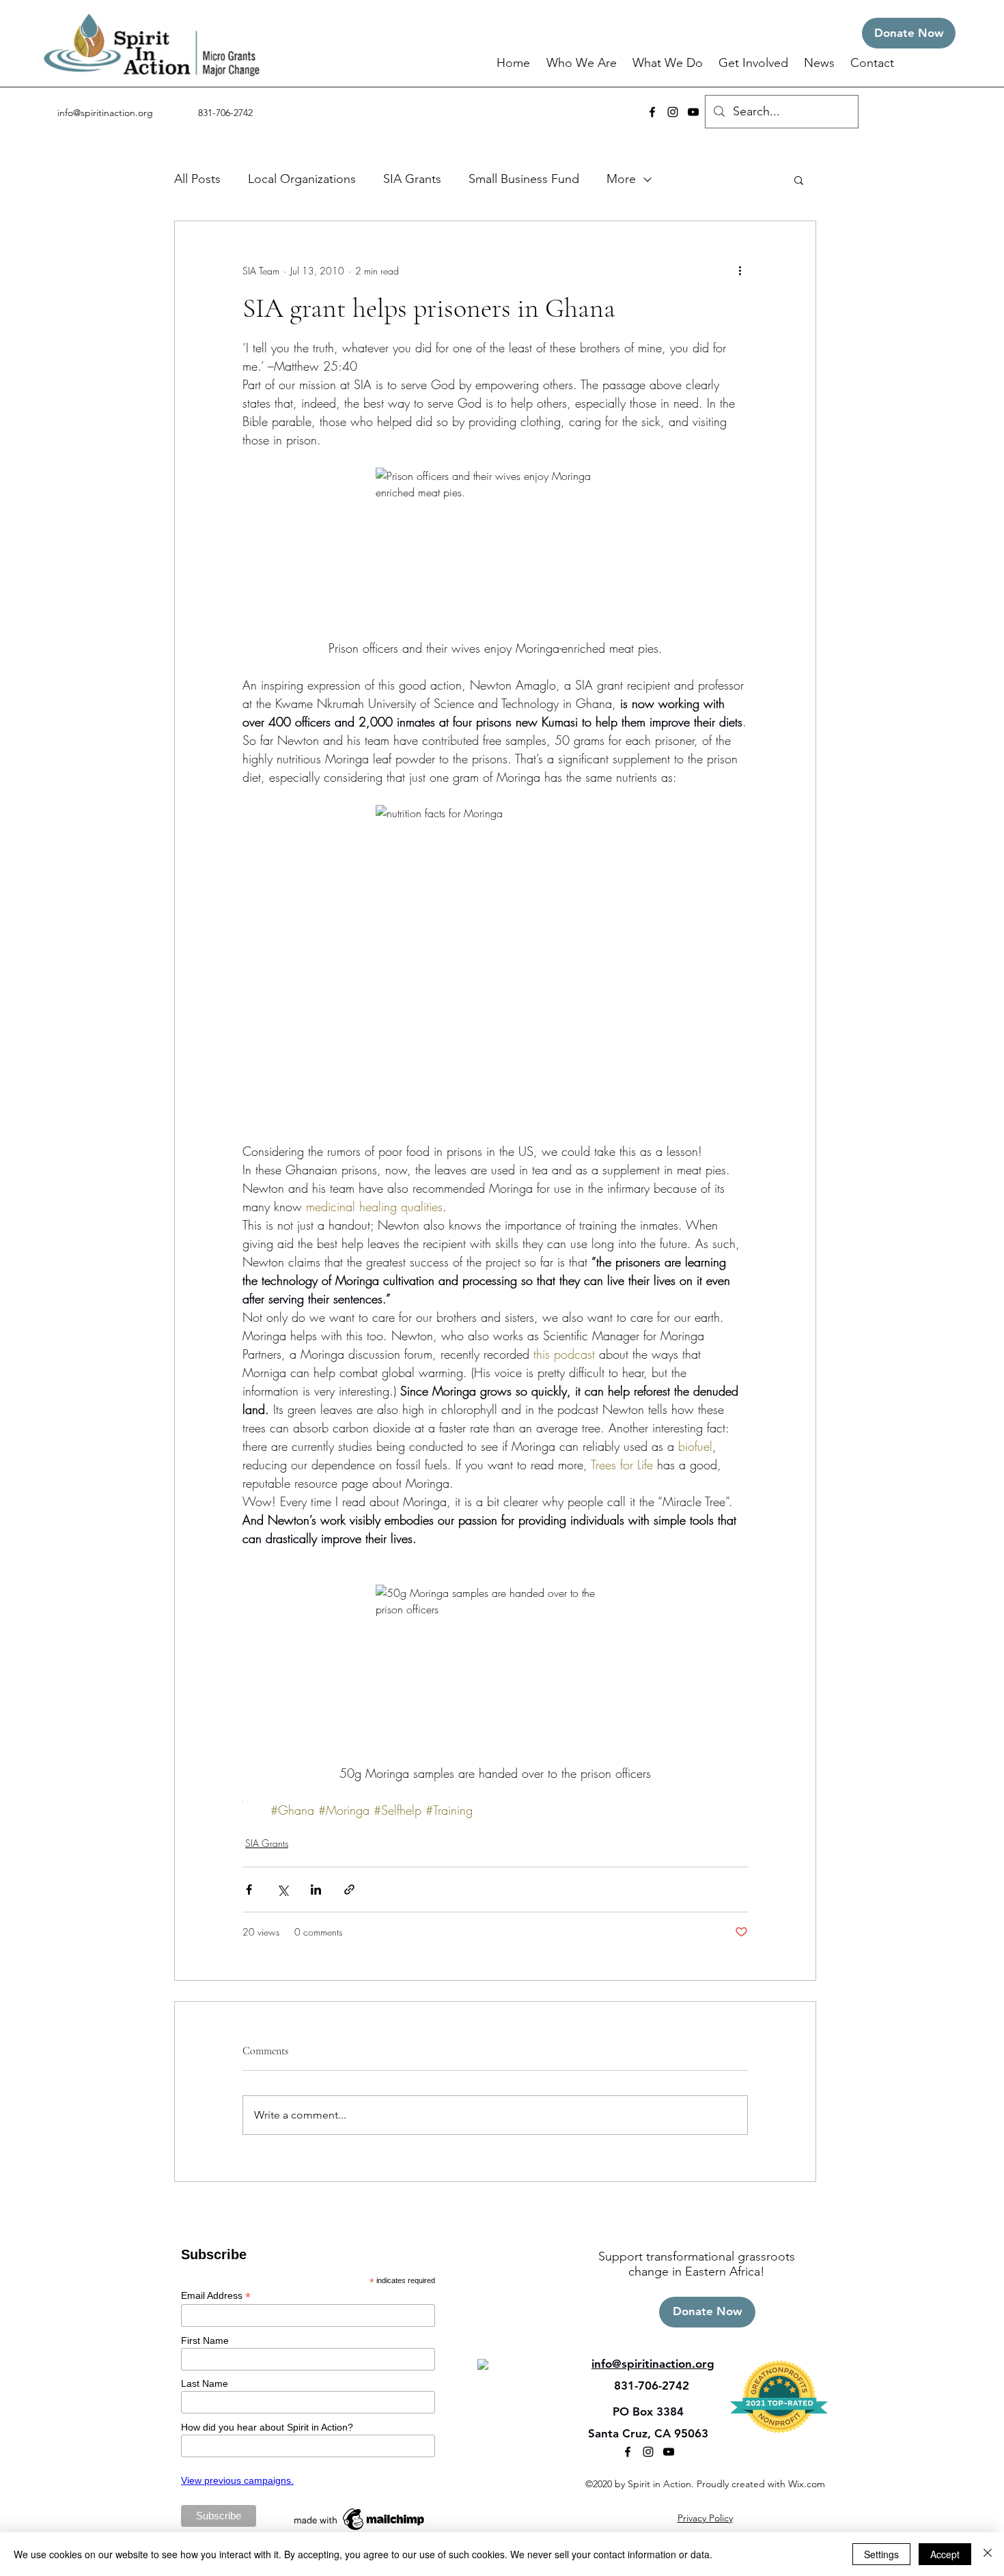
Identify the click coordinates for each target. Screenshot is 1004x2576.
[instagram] (673, 112)
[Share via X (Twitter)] (282, 1889)
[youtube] (693, 112)
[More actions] (740, 270)
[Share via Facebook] (249, 1889)
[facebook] (652, 112)
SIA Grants (412, 179)
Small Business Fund (524, 179)
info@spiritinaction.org (105, 113)
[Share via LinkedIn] (316, 1889)
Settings (881, 2554)
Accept (945, 2554)
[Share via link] (349, 1889)
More (621, 179)
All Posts (197, 179)
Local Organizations (302, 179)
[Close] (988, 2554)
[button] (583, 63)
